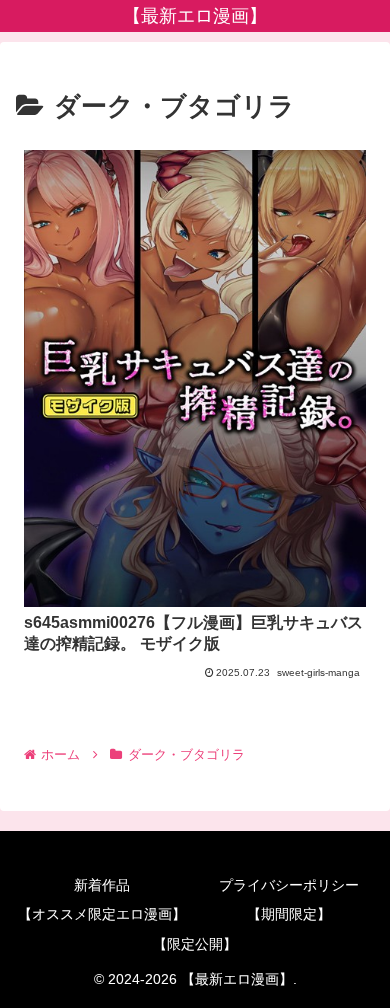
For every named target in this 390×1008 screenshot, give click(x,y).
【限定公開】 (195, 944)
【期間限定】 (289, 914)
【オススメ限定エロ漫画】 (102, 914)
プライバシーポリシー (289, 885)
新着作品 (102, 885)
